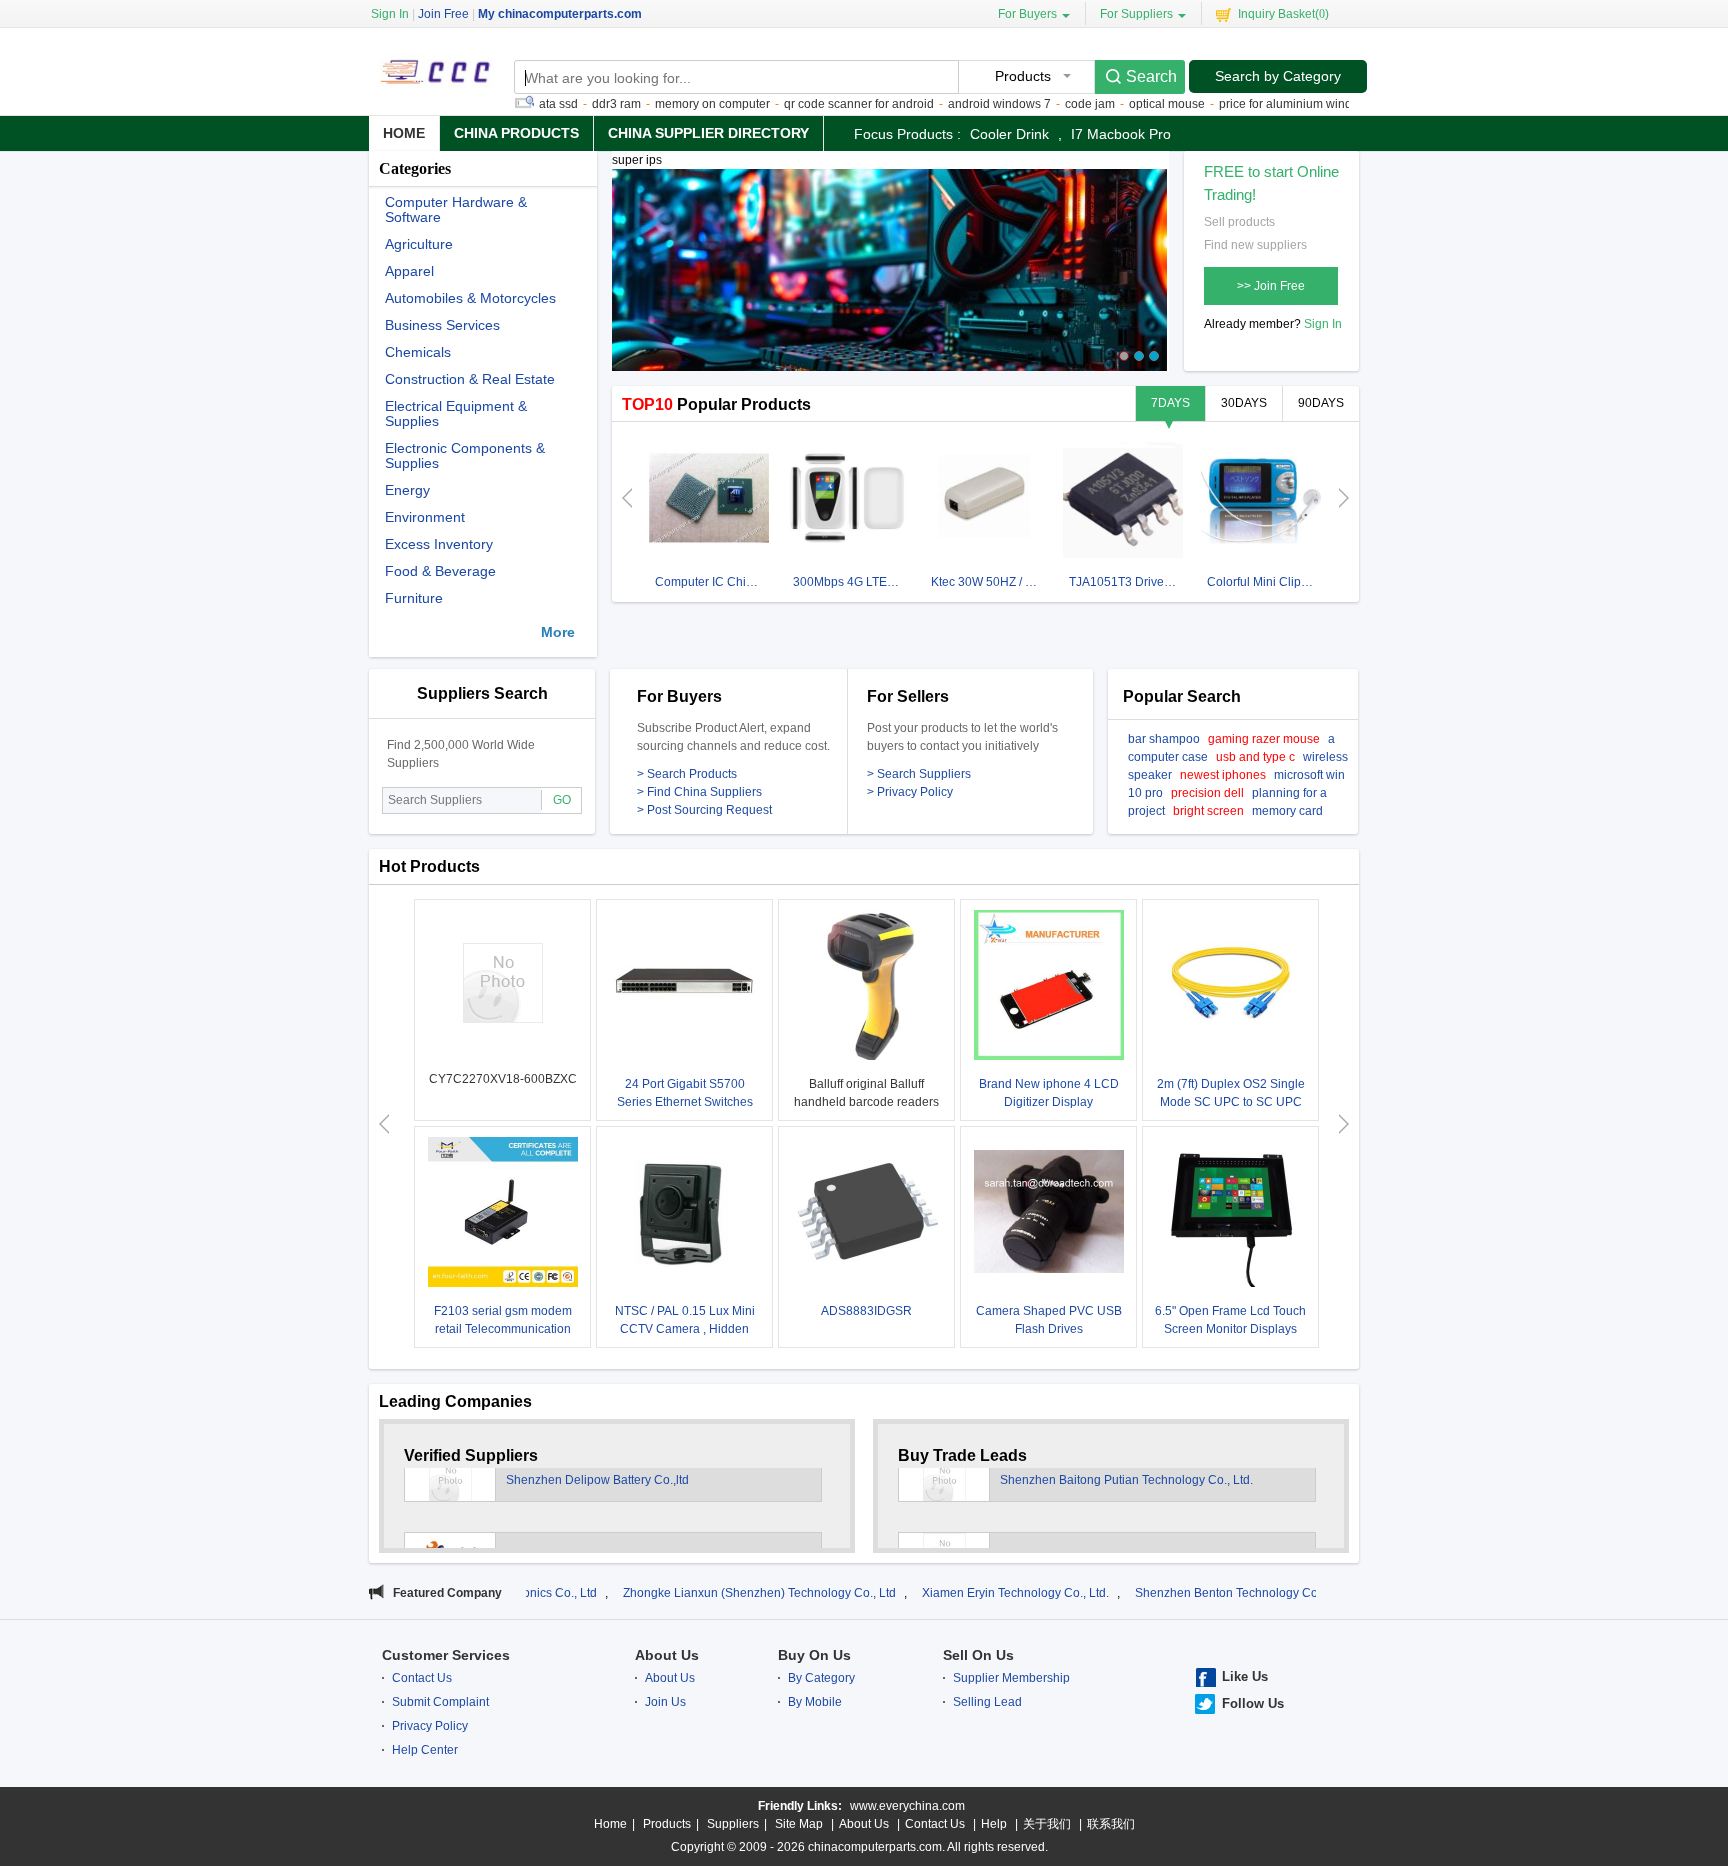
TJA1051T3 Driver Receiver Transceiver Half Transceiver (1125, 582)
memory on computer (666, 104)
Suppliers (733, 1824)
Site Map (799, 1824)
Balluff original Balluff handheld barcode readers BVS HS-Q (866, 1102)
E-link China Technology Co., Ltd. (596, 1509)
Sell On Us (978, 1655)
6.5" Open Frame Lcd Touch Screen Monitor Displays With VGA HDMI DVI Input (1230, 1329)
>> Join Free (1271, 286)
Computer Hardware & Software (456, 210)
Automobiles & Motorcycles (470, 298)
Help (994, 1824)
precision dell (1207, 793)
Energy (407, 490)
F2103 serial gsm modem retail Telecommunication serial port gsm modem (503, 1329)
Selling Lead (987, 1702)
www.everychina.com (907, 1806)
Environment (425, 517)
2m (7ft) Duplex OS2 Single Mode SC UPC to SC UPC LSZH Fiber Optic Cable (1231, 1102)
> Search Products (687, 774)
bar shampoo (1164, 739)
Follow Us (1253, 1703)
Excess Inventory (439, 544)
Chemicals (418, 352)
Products (667, 1824)
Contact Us (422, 1678)
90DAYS (1321, 403)
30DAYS (1244, 403)
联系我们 (1111, 1824)
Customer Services (446, 1655)
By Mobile (815, 1702)
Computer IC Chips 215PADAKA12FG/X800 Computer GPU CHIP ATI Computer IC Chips (711, 582)
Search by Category (1278, 76)
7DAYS (1170, 403)
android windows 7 (953, 104)
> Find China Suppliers (699, 792)
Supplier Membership (1011, 1678)
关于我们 (1047, 1824)
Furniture (414, 598)
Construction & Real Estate (470, 379)
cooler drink (1009, 134)
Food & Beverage (440, 571)
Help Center (425, 1750)
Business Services (442, 325)
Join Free (443, 14)
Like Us (1245, 1676)
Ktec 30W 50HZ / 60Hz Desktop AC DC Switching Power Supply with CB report (987, 582)
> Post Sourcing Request (704, 810)
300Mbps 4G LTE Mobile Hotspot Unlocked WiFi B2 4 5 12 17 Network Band (849, 582)
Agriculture (419, 244)
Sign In (1323, 324)
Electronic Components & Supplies (465, 456)
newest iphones (1223, 775)
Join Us (665, 1702)
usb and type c (1255, 757)
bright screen (1208, 811)
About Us (667, 1655)
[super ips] (889, 279)
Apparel (409, 271)
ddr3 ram (570, 104)
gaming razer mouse (1264, 739)
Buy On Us (814, 1655)
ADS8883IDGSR (866, 1311)
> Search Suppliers (919, 774)
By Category (821, 1678)
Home (404, 133)
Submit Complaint (440, 1702)
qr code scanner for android (813, 104)
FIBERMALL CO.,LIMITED (1070, 1509)
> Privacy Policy (910, 792)
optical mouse (1121, 104)
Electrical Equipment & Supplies (456, 414)
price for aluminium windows (1250, 104)
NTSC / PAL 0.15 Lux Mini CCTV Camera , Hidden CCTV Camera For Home (685, 1329)
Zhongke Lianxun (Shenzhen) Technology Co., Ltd (665, 1593)
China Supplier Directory (708, 133)
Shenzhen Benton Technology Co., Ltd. (1147, 1593)
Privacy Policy (430, 1726)
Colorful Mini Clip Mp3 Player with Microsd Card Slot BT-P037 (1263, 582)
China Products (516, 133)
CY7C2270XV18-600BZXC (503, 1079)
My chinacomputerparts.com (560, 14)
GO (562, 800)
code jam (1044, 104)
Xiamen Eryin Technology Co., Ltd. (921, 1593)
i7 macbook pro (1121, 134)
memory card (1287, 811)
